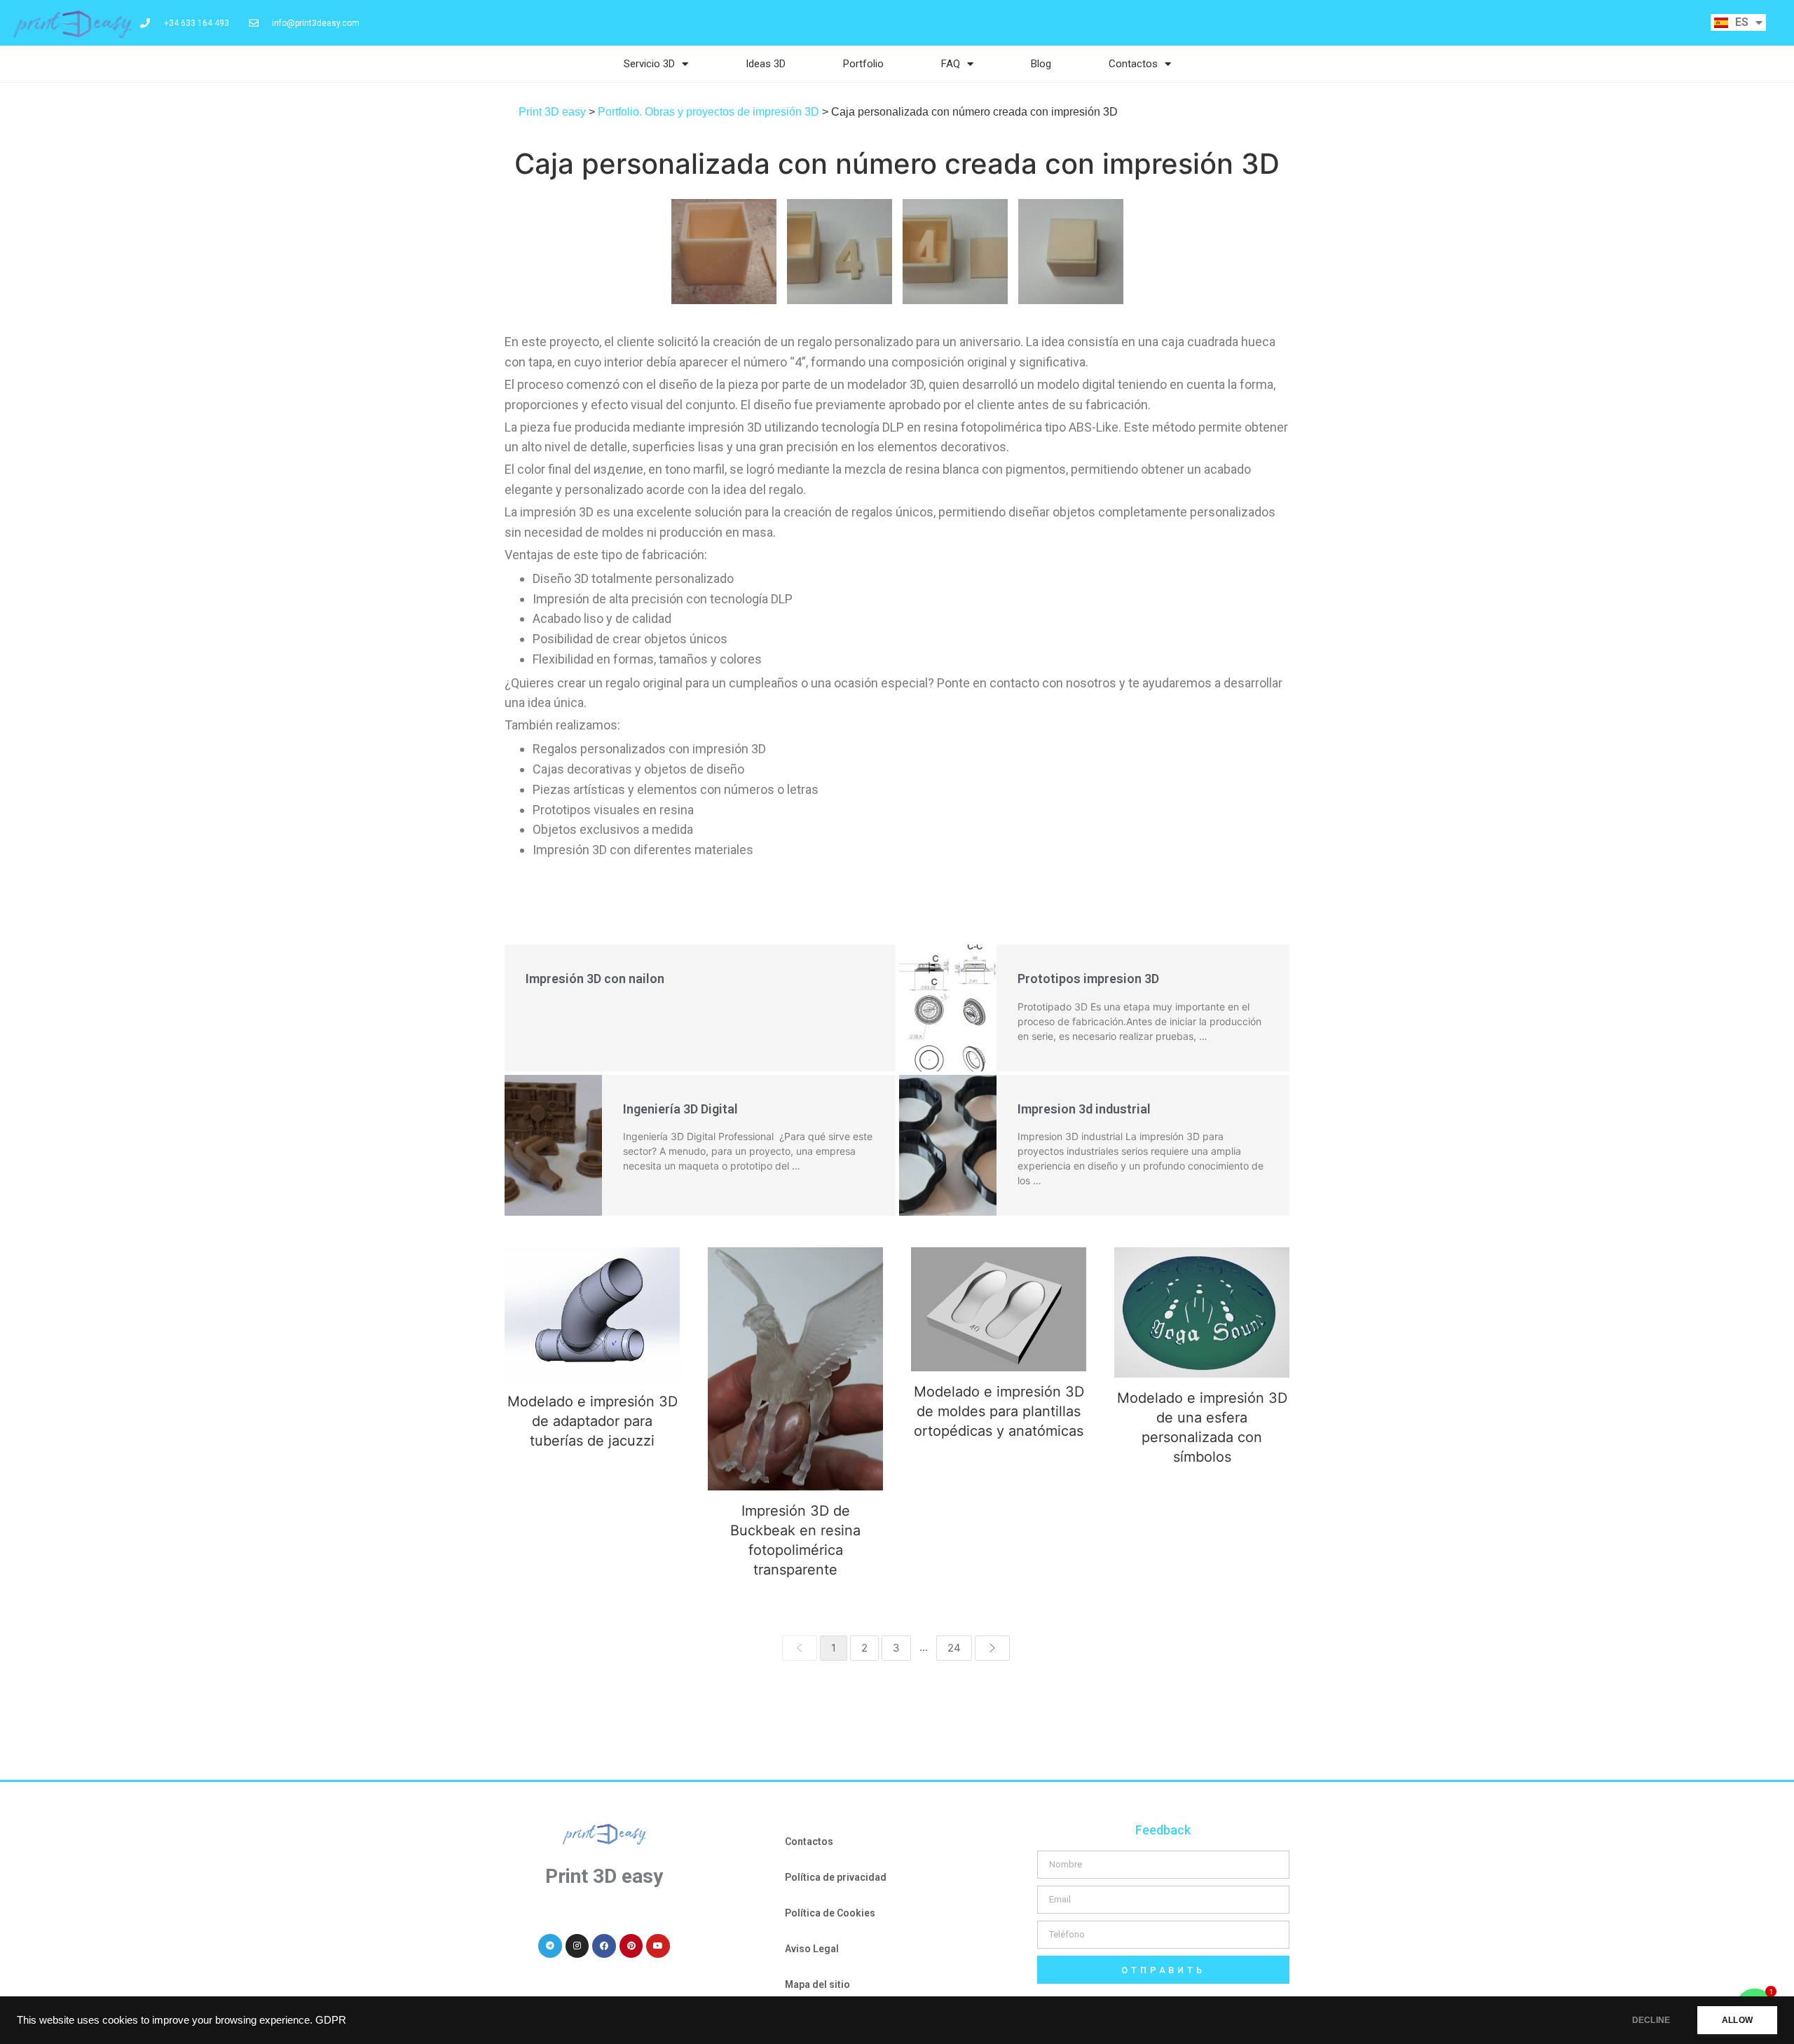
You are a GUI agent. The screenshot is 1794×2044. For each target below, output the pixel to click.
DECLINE (1651, 2020)
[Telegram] (550, 1946)
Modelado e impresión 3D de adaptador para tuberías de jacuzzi (592, 1314)
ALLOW (1737, 2020)
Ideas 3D (766, 64)
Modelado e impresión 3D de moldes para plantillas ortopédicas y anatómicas (999, 1309)
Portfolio (863, 64)
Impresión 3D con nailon (595, 979)
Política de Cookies (830, 1913)
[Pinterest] (631, 1946)
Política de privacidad (836, 1877)
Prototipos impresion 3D (1088, 979)
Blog (1041, 64)
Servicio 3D (649, 64)
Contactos (1133, 64)
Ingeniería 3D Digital (680, 1109)
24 (954, 1648)
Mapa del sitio (817, 1984)
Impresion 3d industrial (1084, 1109)
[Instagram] (577, 1946)
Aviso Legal (812, 1949)
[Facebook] (604, 1946)
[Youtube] (658, 1946)
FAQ (951, 64)
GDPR (331, 2020)
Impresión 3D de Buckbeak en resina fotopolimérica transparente (796, 1369)
